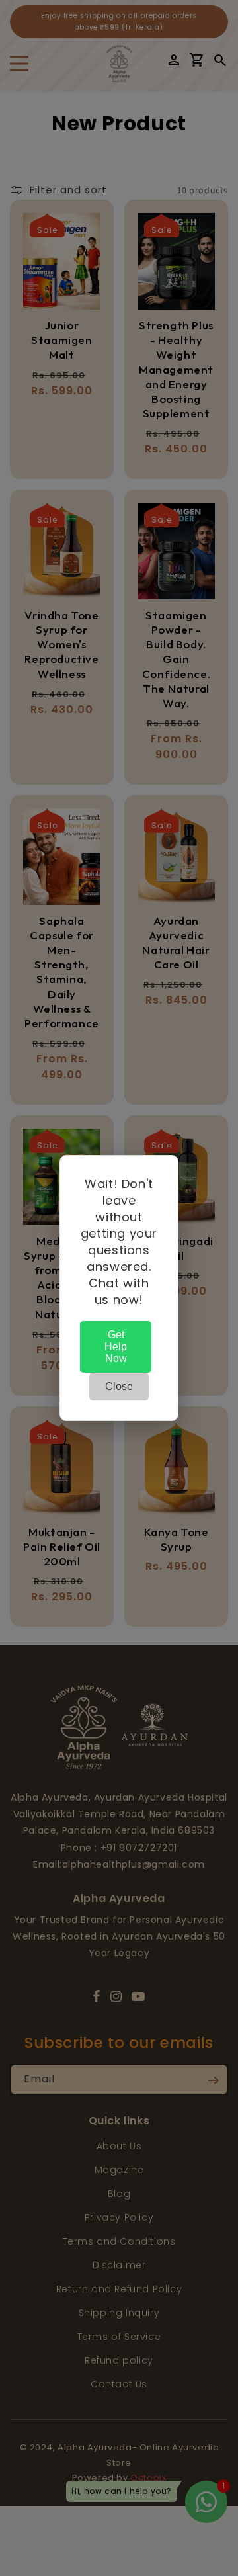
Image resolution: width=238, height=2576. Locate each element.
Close (119, 1386)
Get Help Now (116, 1347)
